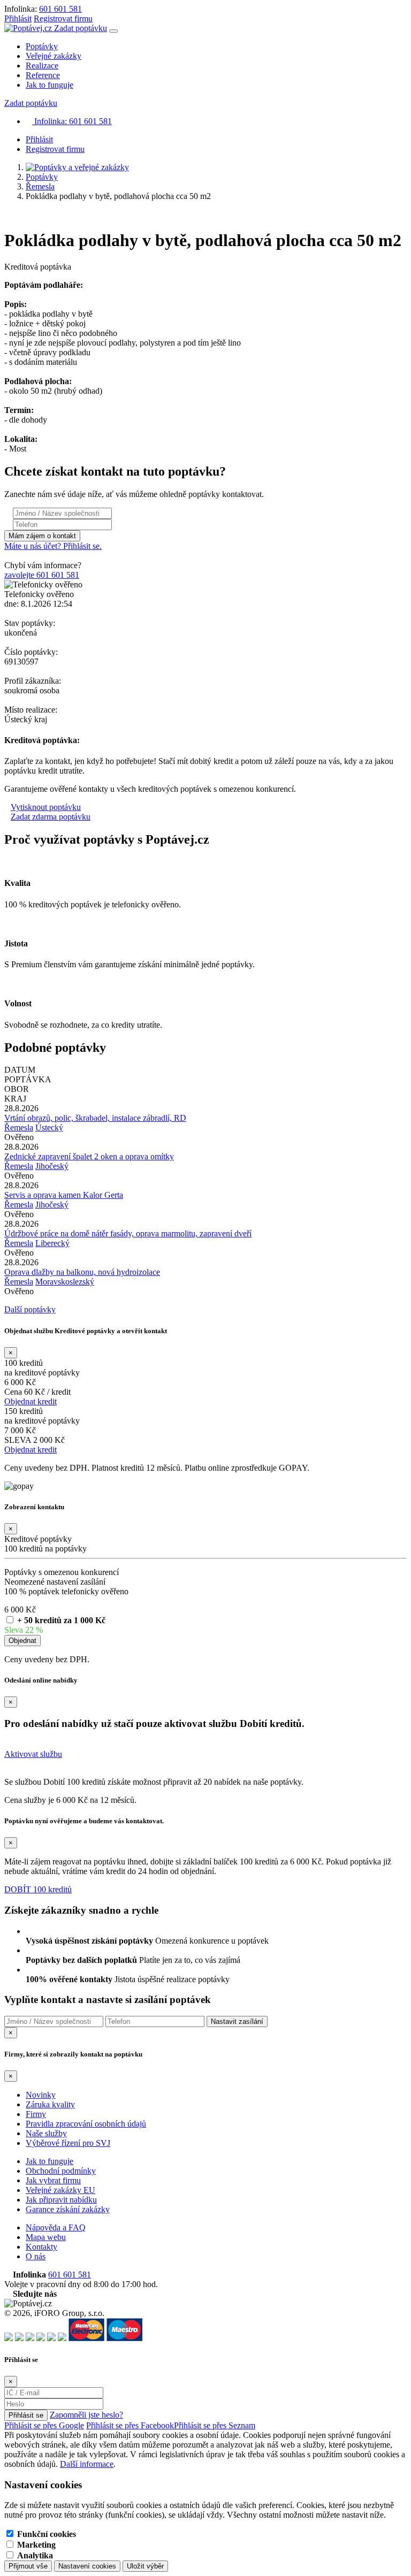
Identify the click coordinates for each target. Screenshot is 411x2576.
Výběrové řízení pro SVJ (68, 2143)
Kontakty (41, 2247)
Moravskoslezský (65, 1282)
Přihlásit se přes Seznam (215, 2425)
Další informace (87, 2464)
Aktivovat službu (33, 1754)
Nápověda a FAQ (56, 2227)
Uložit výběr (145, 2566)
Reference (43, 75)
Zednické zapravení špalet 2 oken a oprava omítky (89, 1156)
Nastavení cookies (87, 2566)
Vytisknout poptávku (46, 807)
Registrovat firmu (63, 18)
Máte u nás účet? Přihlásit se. (53, 546)
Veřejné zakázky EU (60, 2190)
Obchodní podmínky (61, 2171)
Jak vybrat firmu (53, 2180)
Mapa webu (46, 2237)
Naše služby (46, 2133)
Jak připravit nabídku (61, 2200)
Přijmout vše (28, 2566)
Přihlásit (18, 18)
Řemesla (40, 186)
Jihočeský (52, 1166)
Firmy (36, 2114)
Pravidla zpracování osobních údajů (86, 2124)
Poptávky (42, 46)
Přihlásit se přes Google (44, 2425)
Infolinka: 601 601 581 (72, 121)
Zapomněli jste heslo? (86, 2415)
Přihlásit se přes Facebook (130, 2425)
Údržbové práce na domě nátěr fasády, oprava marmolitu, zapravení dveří (128, 1233)
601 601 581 (60, 9)
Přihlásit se (26, 2415)
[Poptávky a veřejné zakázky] (77, 167)
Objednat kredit (31, 1401)
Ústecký (49, 1128)
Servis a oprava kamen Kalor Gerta (64, 1195)
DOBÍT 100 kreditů (38, 1889)
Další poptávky (30, 1309)
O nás (36, 2256)
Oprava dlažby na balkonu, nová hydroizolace (82, 1272)
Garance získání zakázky (68, 2209)
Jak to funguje (50, 85)
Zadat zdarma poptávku (51, 817)
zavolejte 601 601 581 (42, 575)
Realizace (42, 66)
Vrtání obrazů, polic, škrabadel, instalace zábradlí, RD (95, 1118)
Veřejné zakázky (54, 56)
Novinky (41, 2095)
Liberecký (52, 1243)
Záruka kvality (50, 2104)
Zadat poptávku (81, 28)
